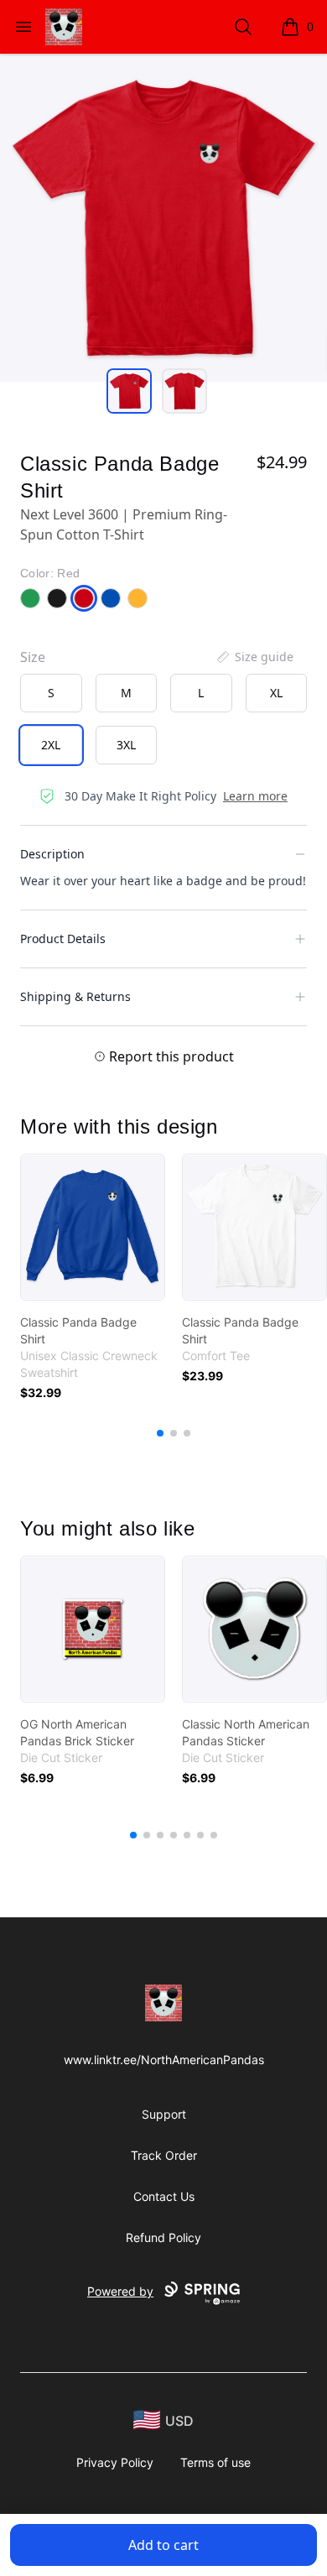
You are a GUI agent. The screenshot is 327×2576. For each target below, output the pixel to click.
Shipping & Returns (75, 996)
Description (52, 854)
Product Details (63, 939)
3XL (126, 745)
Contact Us (164, 2196)
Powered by (120, 2291)
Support (164, 2114)
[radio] (51, 693)
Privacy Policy (115, 2462)
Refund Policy (163, 2237)
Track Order (164, 2155)
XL (276, 693)
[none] (254, 657)
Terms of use (215, 2462)
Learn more (255, 796)
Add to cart (163, 2545)
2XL (51, 745)
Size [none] (33, 657)
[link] (93, 1227)
